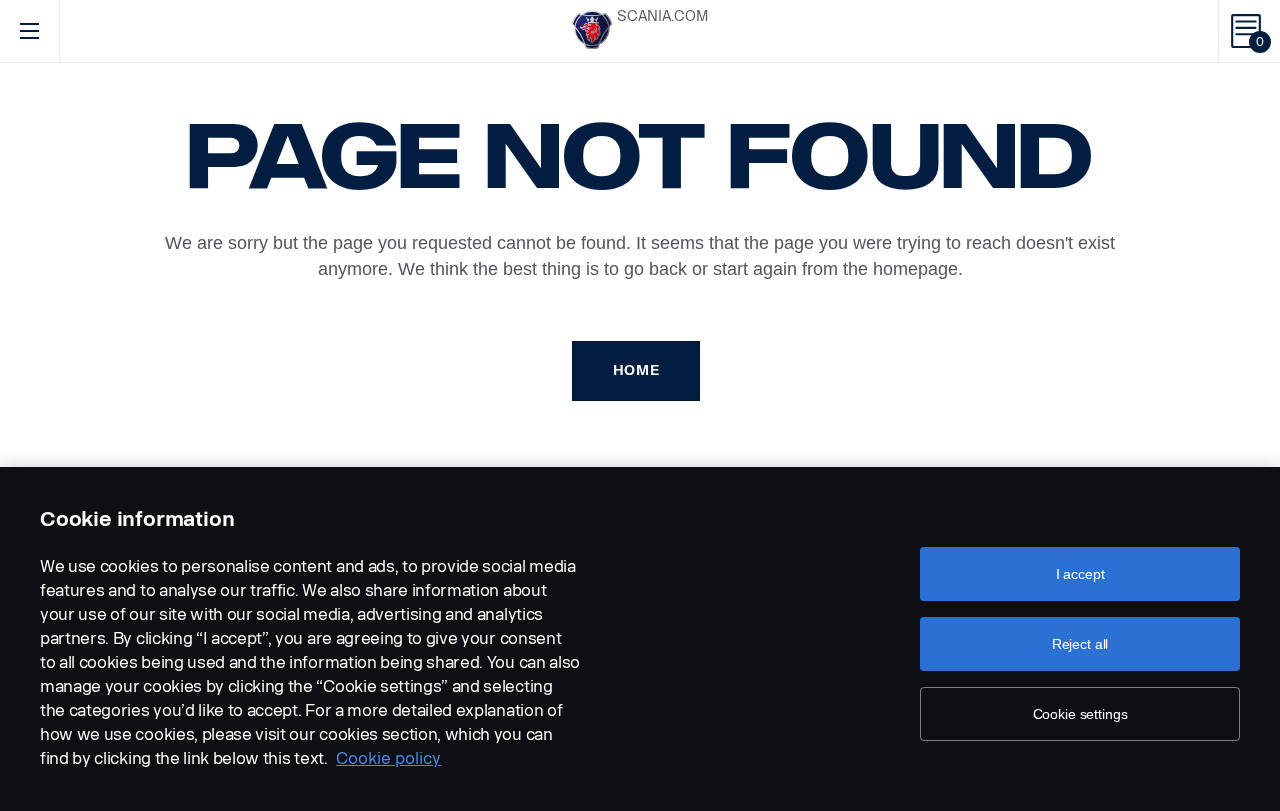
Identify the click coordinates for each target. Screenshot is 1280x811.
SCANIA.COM (662, 16)
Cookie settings (1080, 714)
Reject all (1080, 644)
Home (636, 370)
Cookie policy (388, 758)
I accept (1080, 574)
